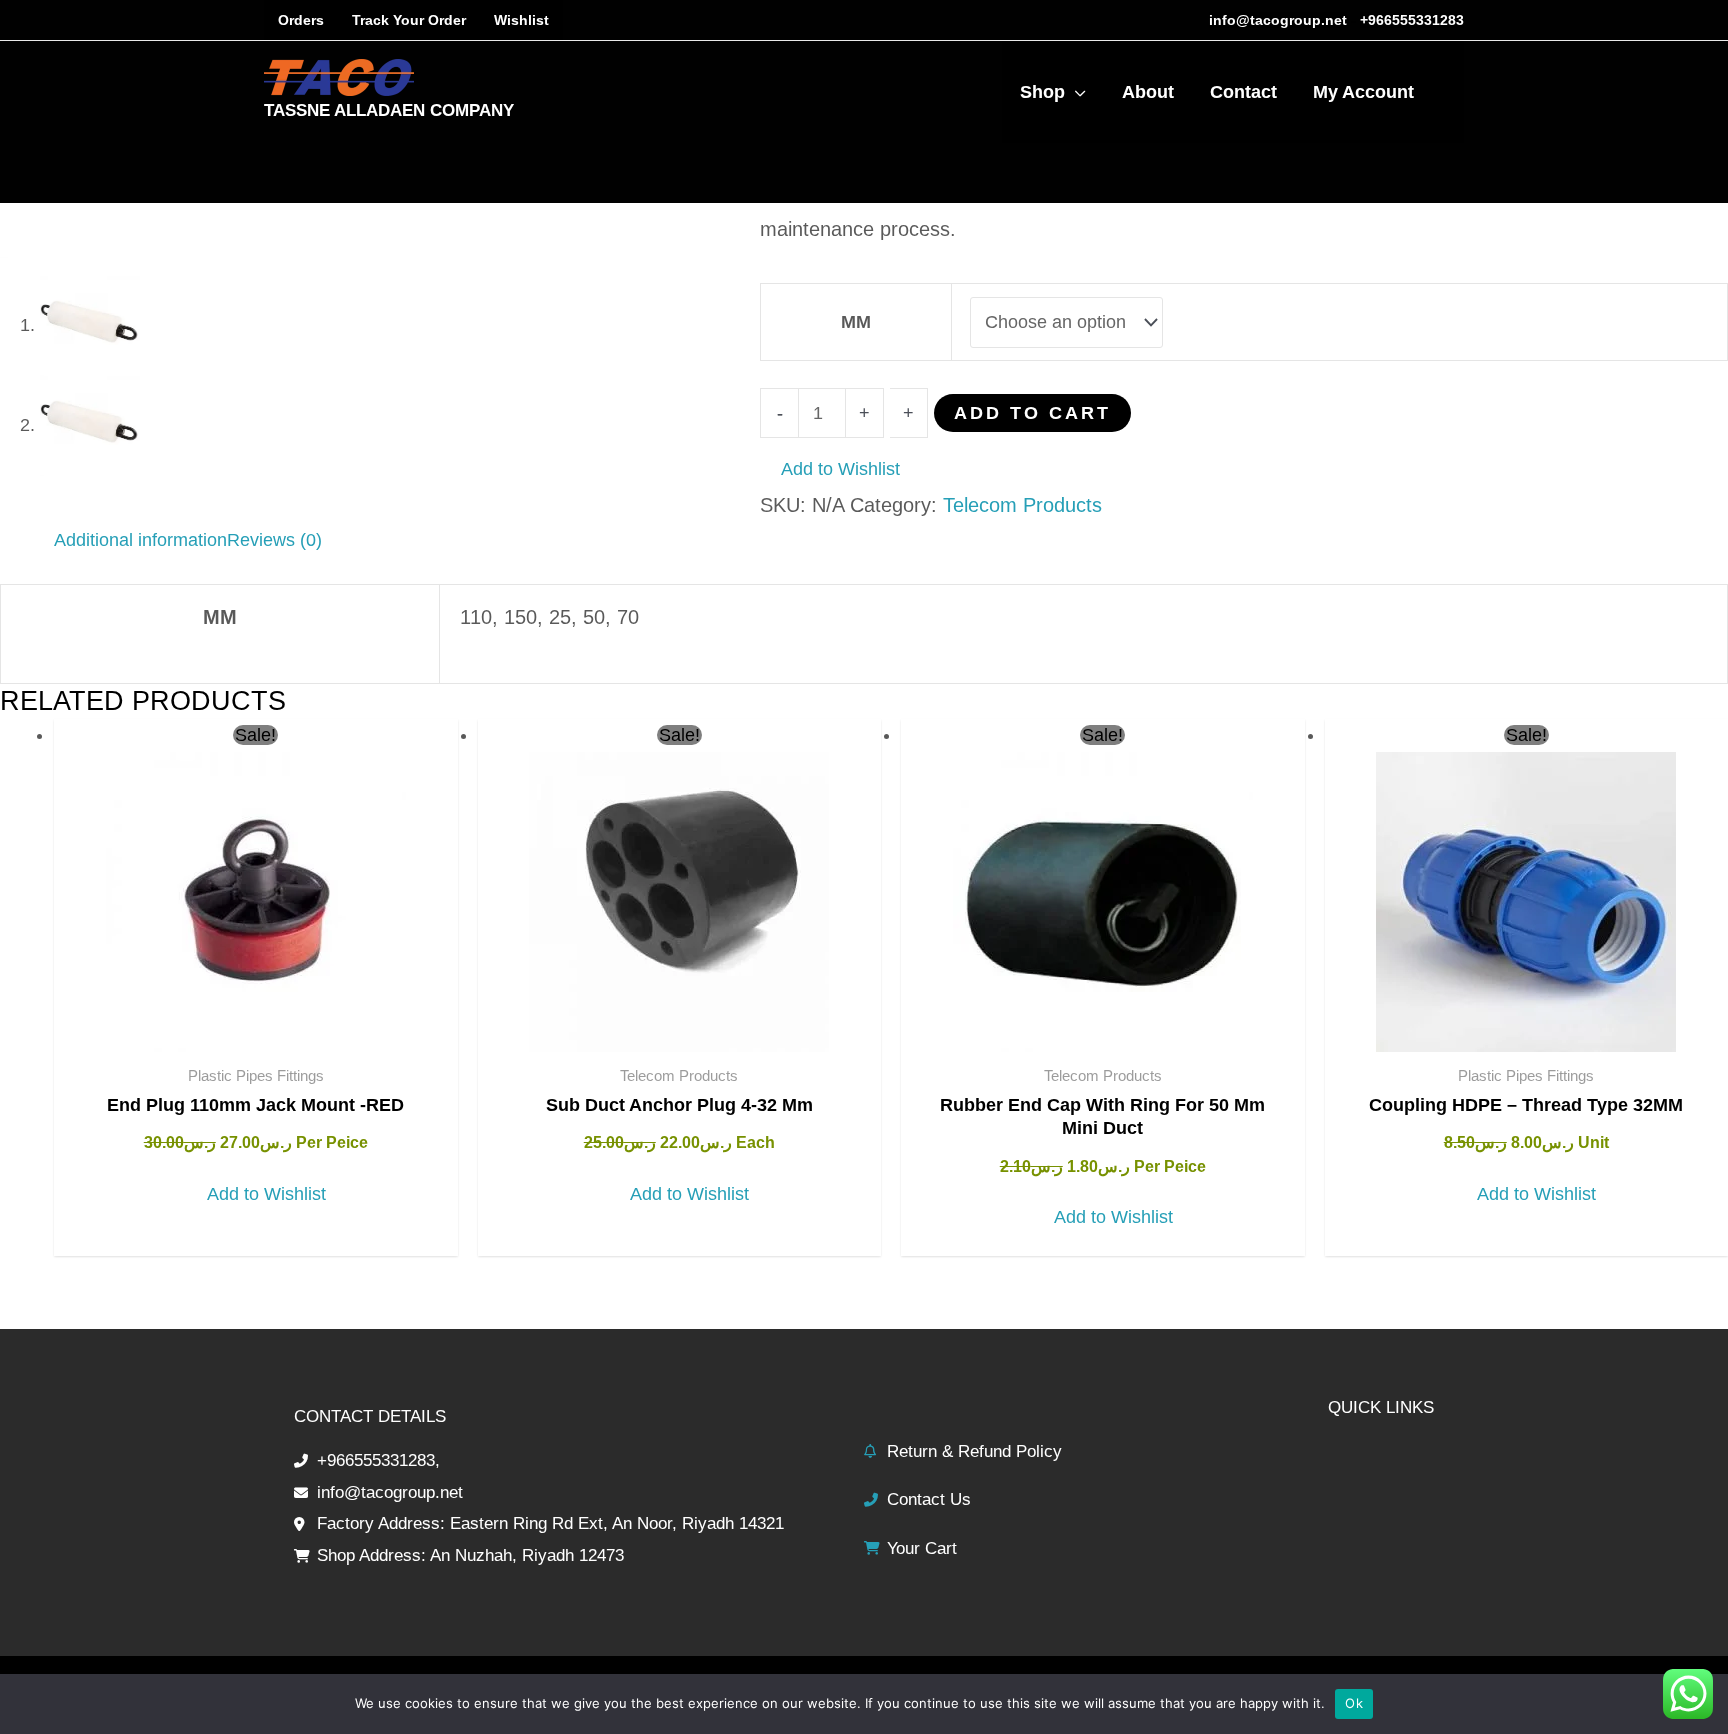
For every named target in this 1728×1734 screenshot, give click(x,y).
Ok (1354, 1703)
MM (856, 322)
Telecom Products (1022, 505)
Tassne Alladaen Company (389, 110)
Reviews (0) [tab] (274, 540)
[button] (830, 469)
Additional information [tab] (140, 540)
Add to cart (1032, 413)
